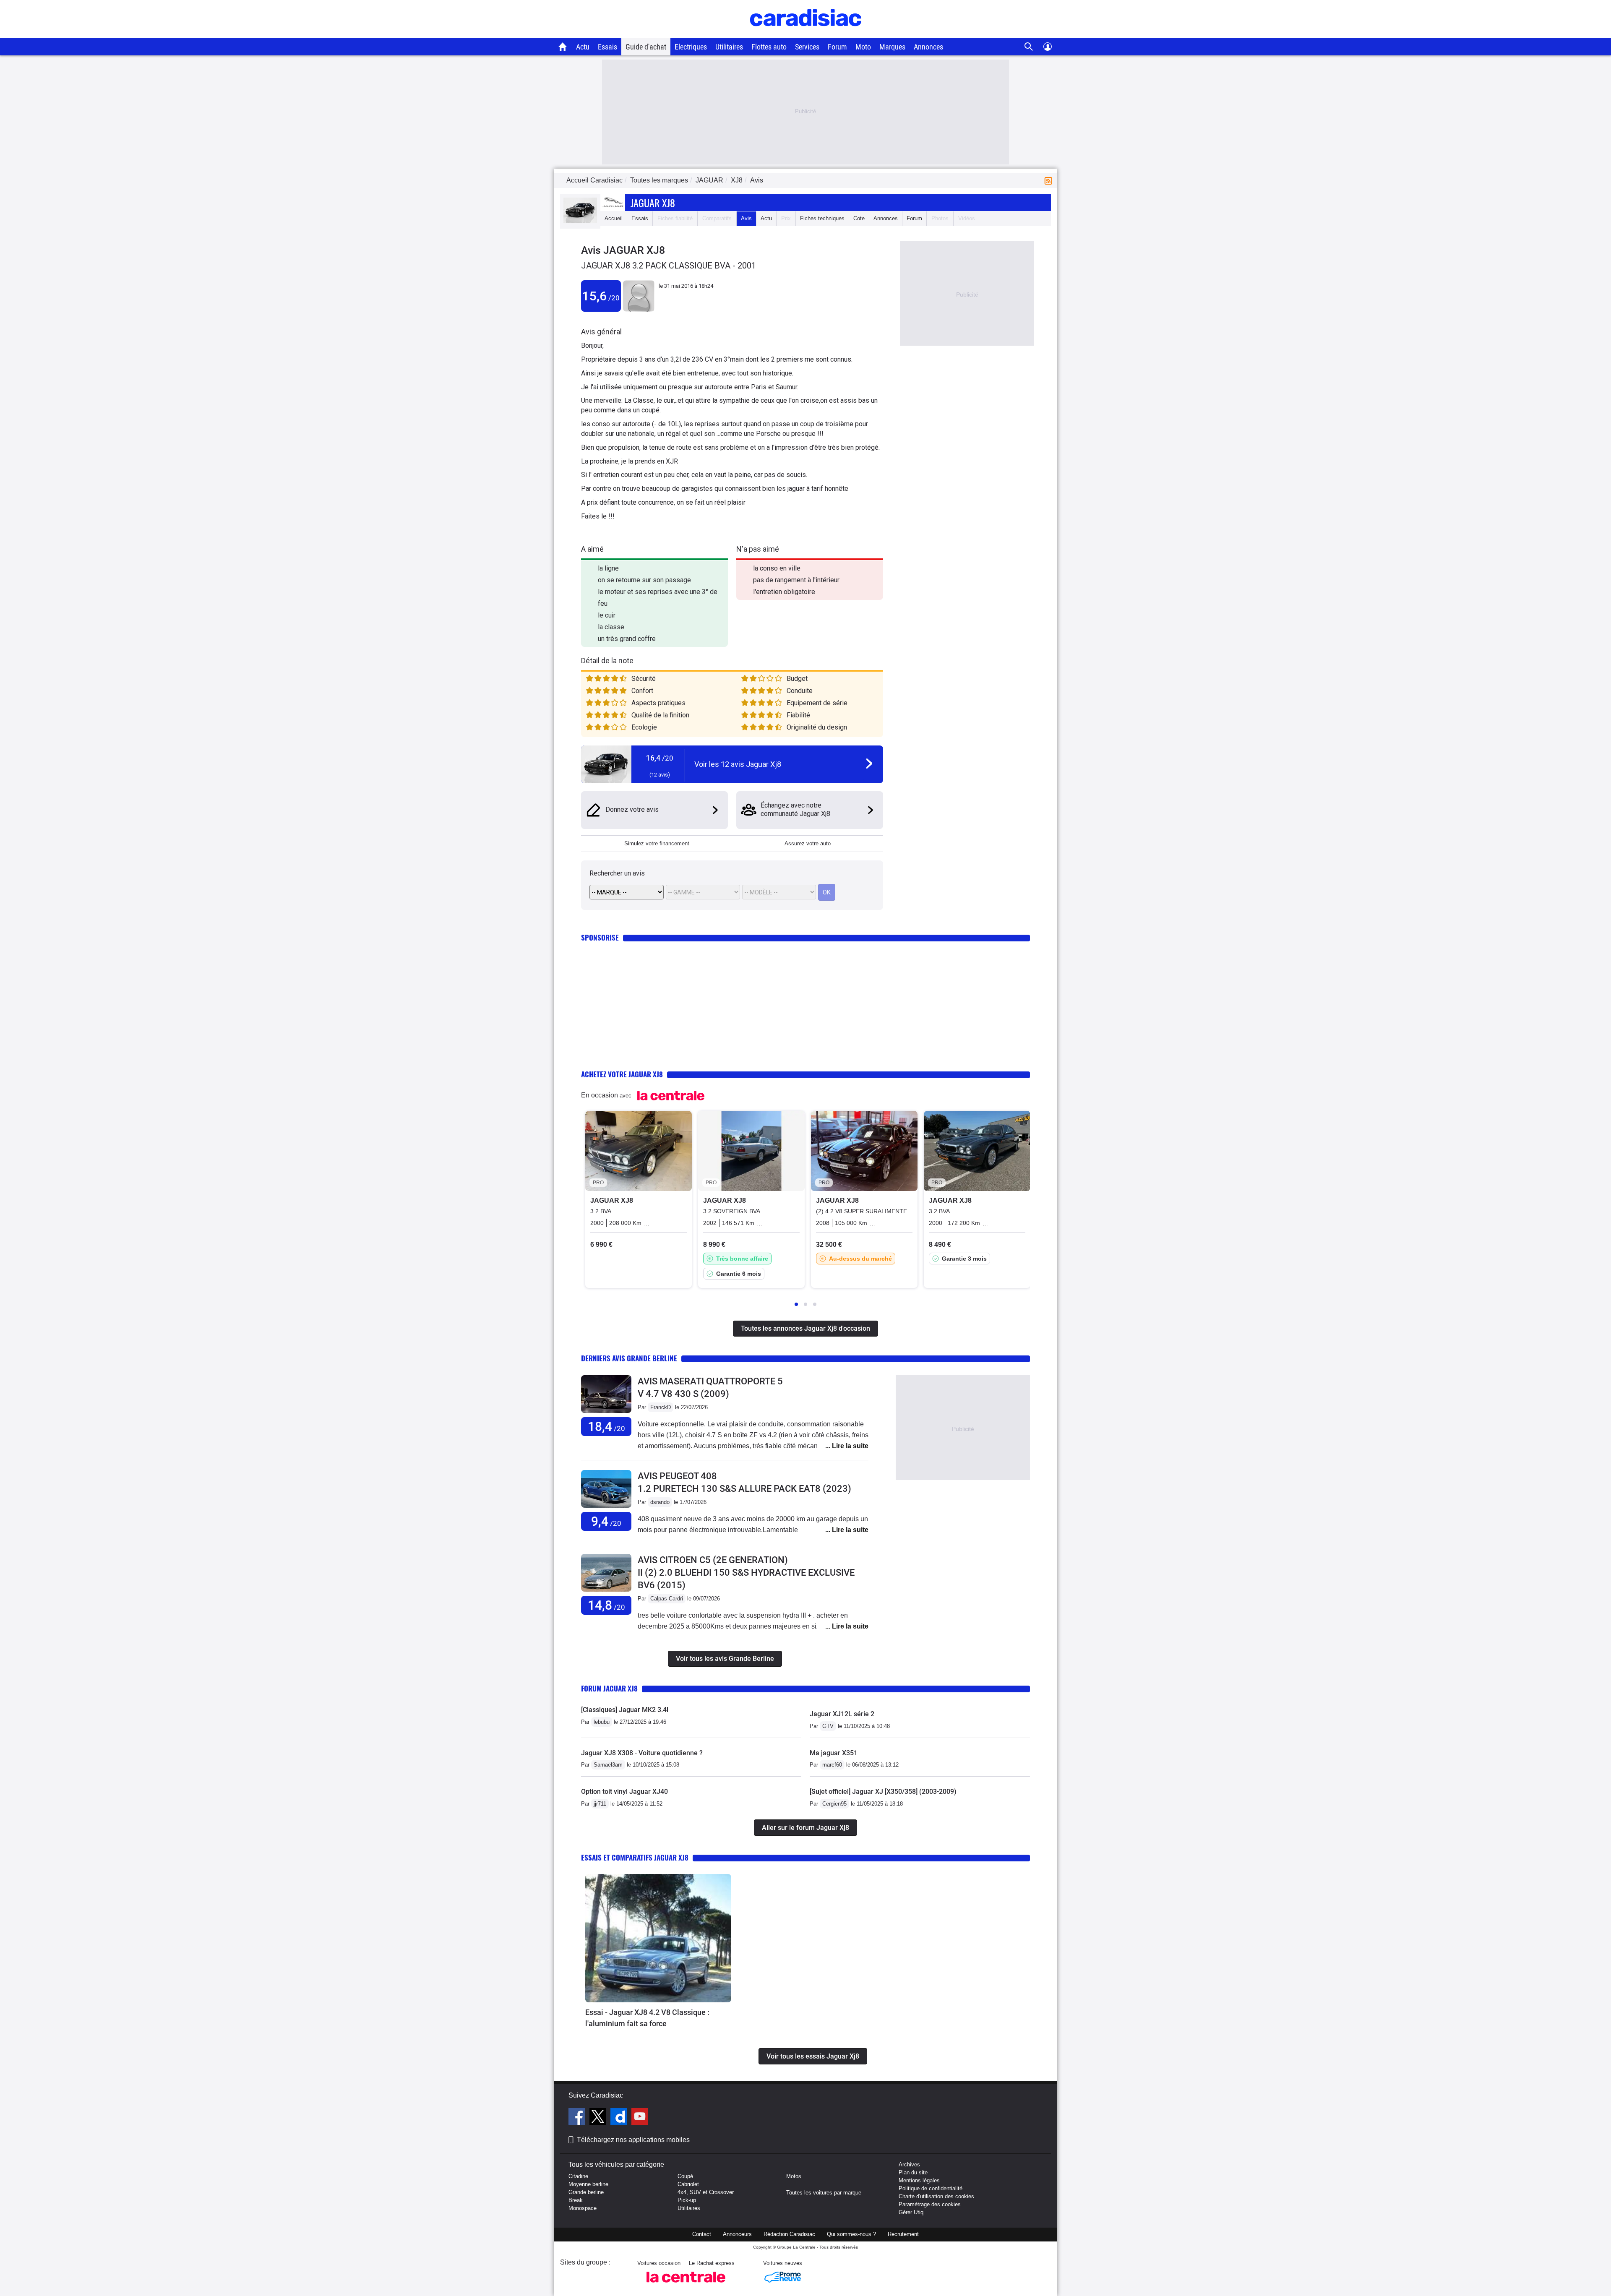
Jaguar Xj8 (653, 203)
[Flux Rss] (1050, 180)
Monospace (583, 2208)
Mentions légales (919, 2180)
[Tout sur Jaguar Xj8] (580, 221)
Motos (794, 2176)
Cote (859, 218)
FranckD (661, 1407)
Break (576, 2200)
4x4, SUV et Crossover (706, 2192)
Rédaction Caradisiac (789, 2234)
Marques (892, 47)
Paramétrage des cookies (930, 2204)
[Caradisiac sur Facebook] (578, 2118)
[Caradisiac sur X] (599, 2118)
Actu (583, 47)
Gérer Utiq (911, 2212)
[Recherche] (1029, 47)
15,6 (601, 296)
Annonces (928, 47)
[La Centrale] (686, 2285)
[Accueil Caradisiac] (563, 47)
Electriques (691, 47)
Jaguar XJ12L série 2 (842, 1714)
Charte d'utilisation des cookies (936, 2196)
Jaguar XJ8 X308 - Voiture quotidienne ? (642, 1753)
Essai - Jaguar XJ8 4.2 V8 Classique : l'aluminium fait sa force (647, 2018)
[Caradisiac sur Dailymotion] (620, 2118)
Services (807, 47)
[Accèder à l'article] (658, 1938)
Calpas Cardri (667, 1599)
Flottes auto (769, 47)
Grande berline (586, 2192)
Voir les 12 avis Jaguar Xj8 (738, 764)
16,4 (660, 758)
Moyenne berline (588, 2184)
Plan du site (913, 2172)
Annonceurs (737, 2234)
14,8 (606, 1605)
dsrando (660, 1502)
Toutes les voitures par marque (824, 2193)
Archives (909, 2164)
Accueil (614, 218)
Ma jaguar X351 (834, 1753)
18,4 (606, 1427)
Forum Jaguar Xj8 (609, 1688)
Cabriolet (688, 2184)
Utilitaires (729, 47)
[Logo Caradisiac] (806, 34)
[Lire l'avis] (606, 1413)
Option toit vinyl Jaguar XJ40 (624, 1792)
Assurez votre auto (808, 843)
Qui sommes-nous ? (851, 2234)
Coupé (685, 2176)
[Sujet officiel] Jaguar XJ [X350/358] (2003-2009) (883, 1792)
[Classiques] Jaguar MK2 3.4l (625, 1710)
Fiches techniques (822, 218)
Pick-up (687, 2200)
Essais (607, 47)
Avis (746, 218)
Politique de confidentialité (931, 2188)
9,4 (606, 1521)
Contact (702, 2234)
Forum (837, 47)
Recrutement (903, 2234)
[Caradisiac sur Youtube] (640, 2118)
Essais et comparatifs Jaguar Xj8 (635, 1857)
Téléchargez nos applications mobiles (633, 2140)
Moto (863, 47)
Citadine (578, 2176)
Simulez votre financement (657, 843)
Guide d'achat (646, 47)
